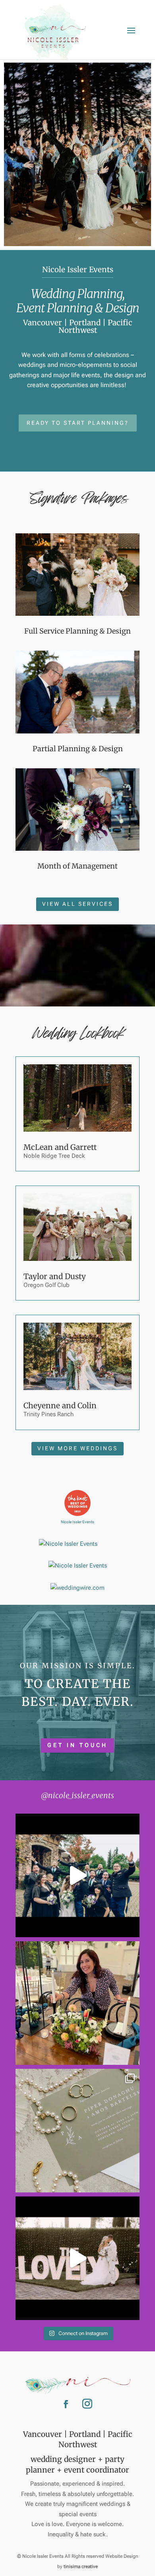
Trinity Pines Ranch (48, 1414)
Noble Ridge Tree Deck (54, 1156)
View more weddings (77, 1448)
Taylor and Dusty (55, 1276)
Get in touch (77, 1745)
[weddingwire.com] (77, 1588)
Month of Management (77, 866)
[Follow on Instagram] (87, 2404)
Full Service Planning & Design (77, 631)
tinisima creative (81, 2566)
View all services (77, 904)
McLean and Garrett (60, 1147)
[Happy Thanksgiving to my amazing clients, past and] (77, 2003)
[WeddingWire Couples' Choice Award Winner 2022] (78, 1566)
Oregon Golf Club (46, 1285)
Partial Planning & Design (78, 749)
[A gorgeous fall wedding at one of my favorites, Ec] (77, 2131)
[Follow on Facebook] (66, 2404)
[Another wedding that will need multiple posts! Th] (77, 2258)
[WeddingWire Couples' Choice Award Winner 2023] (68, 1544)
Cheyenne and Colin (60, 1405)
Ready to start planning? (78, 423)
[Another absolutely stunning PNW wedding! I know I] (77, 1875)
